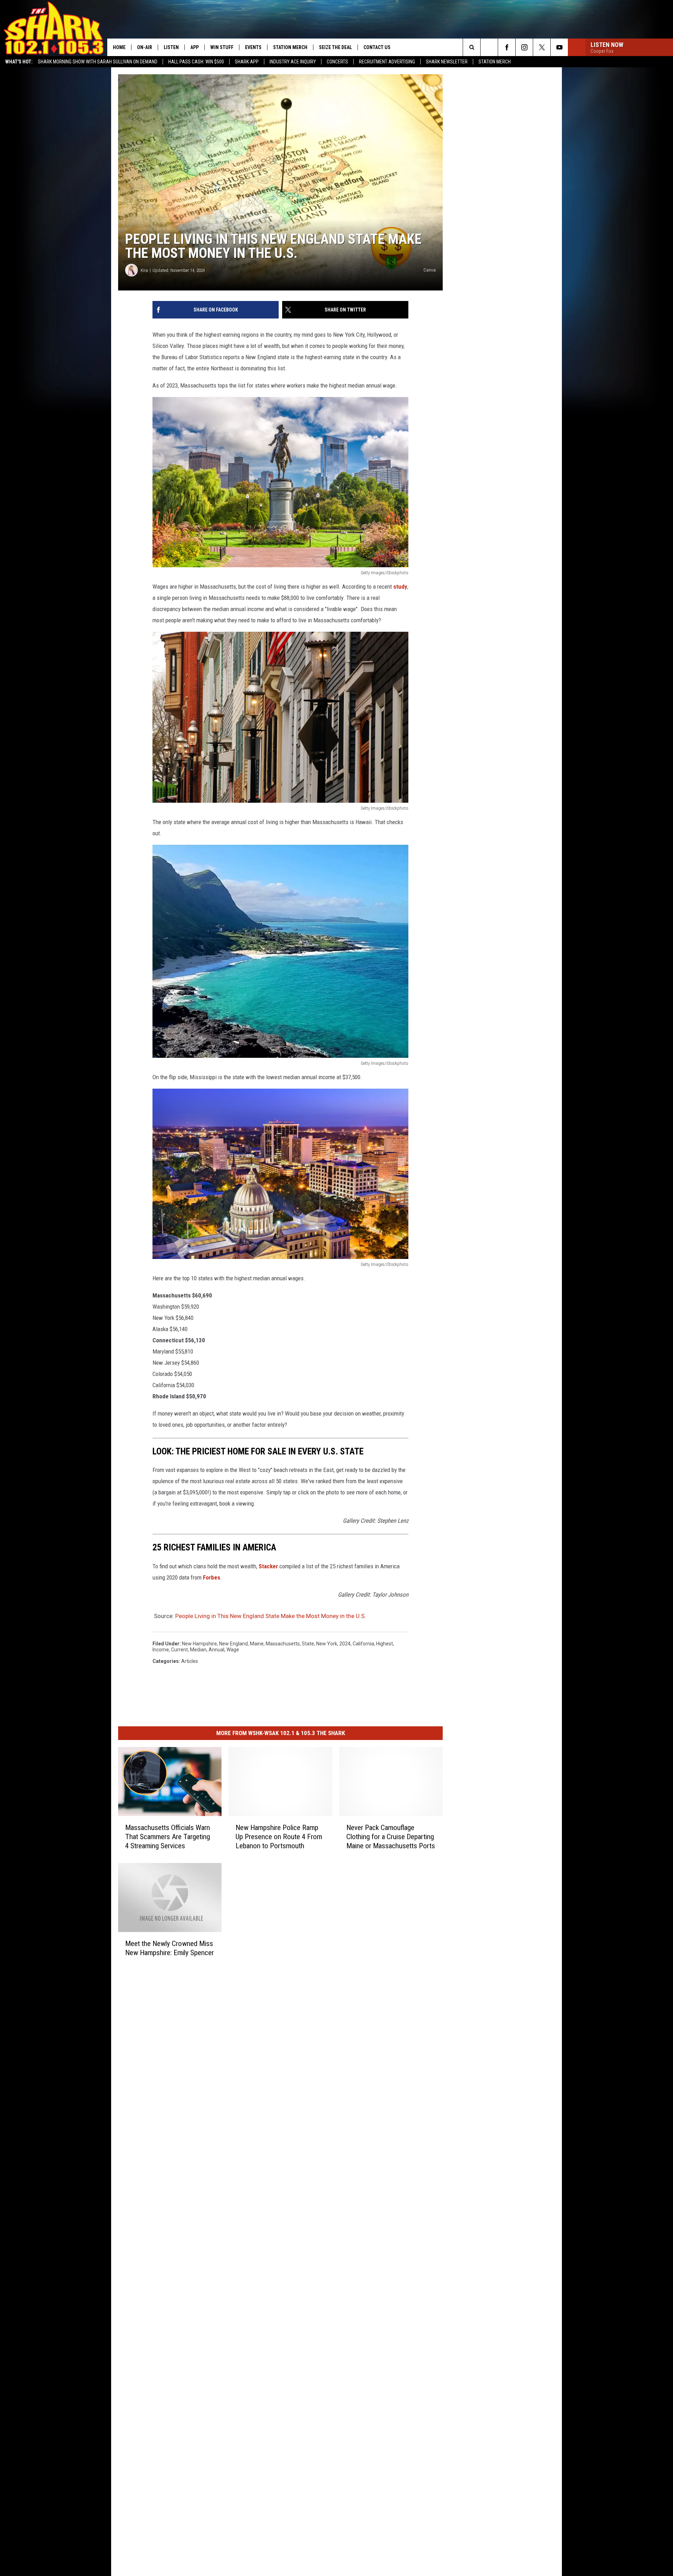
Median (198, 1650)
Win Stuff (222, 47)
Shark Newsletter (447, 62)
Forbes (212, 1577)
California (363, 1644)
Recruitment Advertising (387, 62)
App (195, 47)
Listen (171, 47)
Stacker (268, 1566)
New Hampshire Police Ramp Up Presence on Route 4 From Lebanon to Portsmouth (279, 1836)
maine (257, 1644)
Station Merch (495, 62)
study (400, 587)
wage (233, 1650)
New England (233, 1644)
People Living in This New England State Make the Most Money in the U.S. (271, 1616)
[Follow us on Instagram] (524, 47)
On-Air (145, 47)
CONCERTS (337, 62)
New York (327, 1644)
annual (216, 1650)
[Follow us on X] (542, 47)
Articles (190, 1661)
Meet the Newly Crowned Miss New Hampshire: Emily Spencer (169, 1948)
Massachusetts (283, 1644)
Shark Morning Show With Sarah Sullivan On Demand (98, 62)
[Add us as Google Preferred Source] (489, 47)
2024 (345, 1644)
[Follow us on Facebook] (507, 47)
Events (253, 47)
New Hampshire (199, 1644)
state (308, 1644)
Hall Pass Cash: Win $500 (196, 62)
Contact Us (377, 47)
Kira (144, 270)
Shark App (247, 62)
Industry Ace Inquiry (293, 62)
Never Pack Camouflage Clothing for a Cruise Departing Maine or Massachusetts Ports (391, 1836)
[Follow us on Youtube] (559, 47)
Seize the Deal (335, 47)
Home (119, 47)
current (179, 1650)
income (161, 1650)
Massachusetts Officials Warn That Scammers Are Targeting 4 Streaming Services (168, 1836)
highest (385, 1644)
